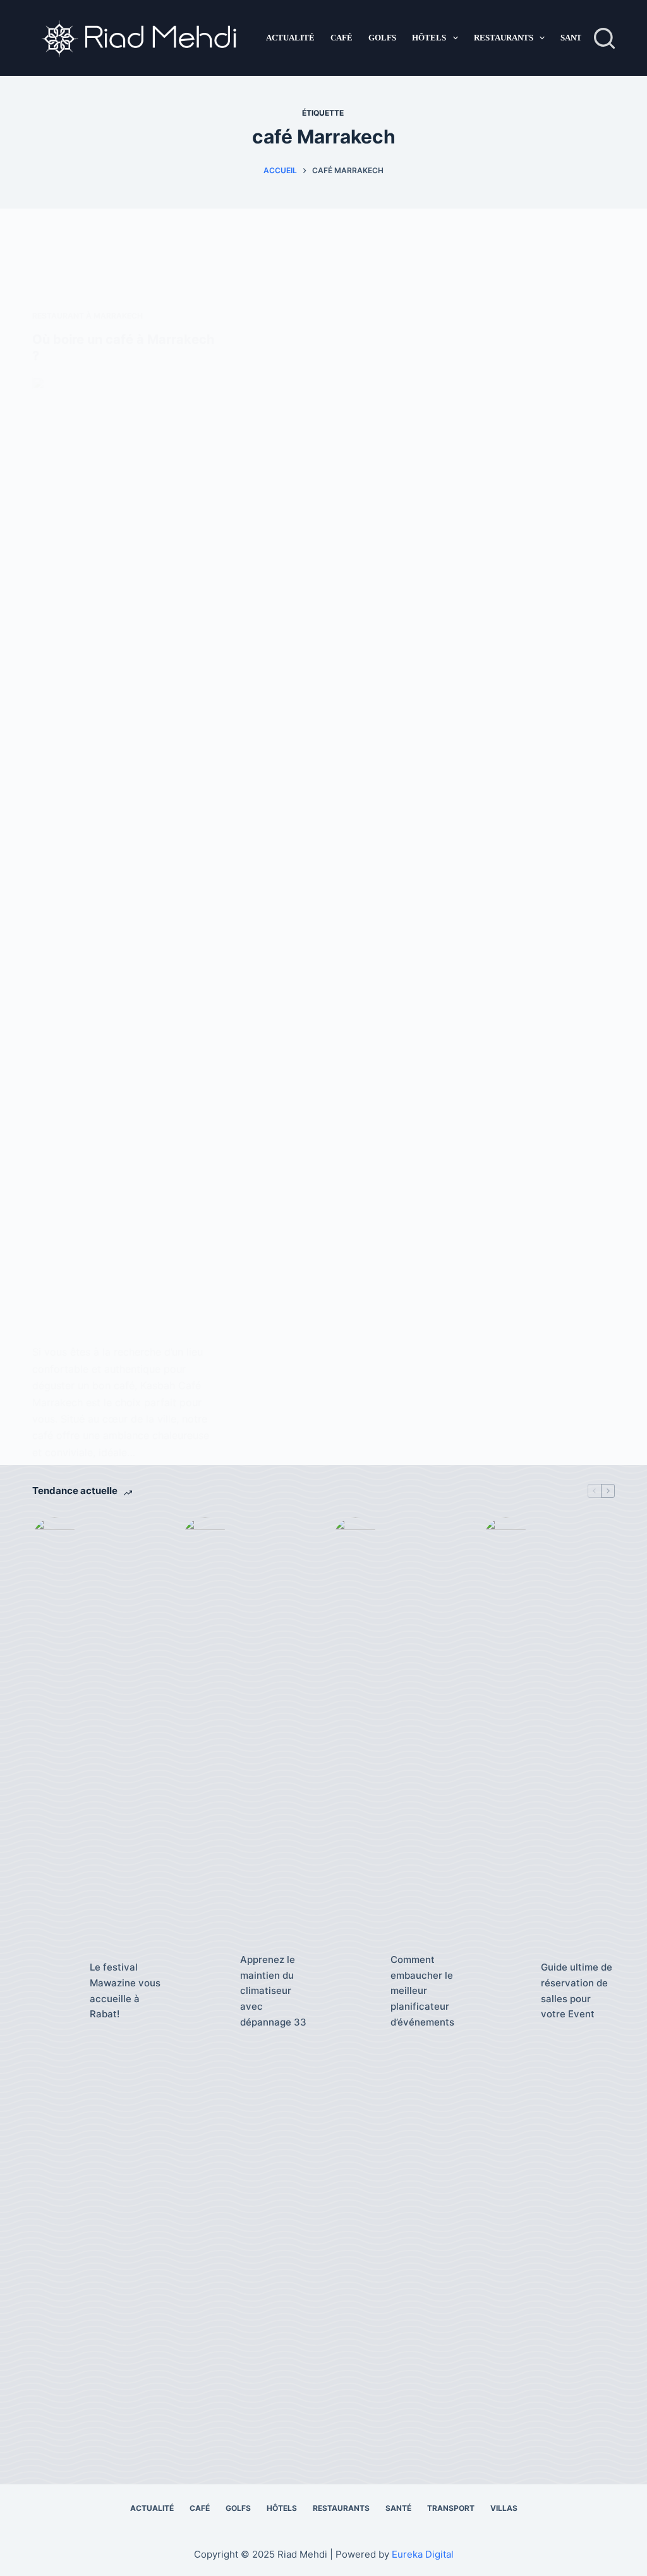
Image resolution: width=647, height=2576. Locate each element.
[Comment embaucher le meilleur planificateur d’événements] (355, 1991)
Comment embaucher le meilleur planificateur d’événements (422, 1991)
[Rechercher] (604, 38)
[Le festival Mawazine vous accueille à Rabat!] (55, 1991)
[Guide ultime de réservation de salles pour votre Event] (506, 1991)
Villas (504, 2508)
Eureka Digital (423, 2554)
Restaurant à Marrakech (88, 316)
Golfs (382, 38)
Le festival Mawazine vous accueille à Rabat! (125, 1990)
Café (342, 38)
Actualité (290, 38)
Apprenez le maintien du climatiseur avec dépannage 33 (273, 1991)
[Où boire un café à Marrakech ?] (124, 851)
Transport (451, 2508)
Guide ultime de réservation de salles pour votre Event (577, 1990)
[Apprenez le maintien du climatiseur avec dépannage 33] (205, 1991)
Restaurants (504, 38)
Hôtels (429, 38)
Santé (574, 38)
